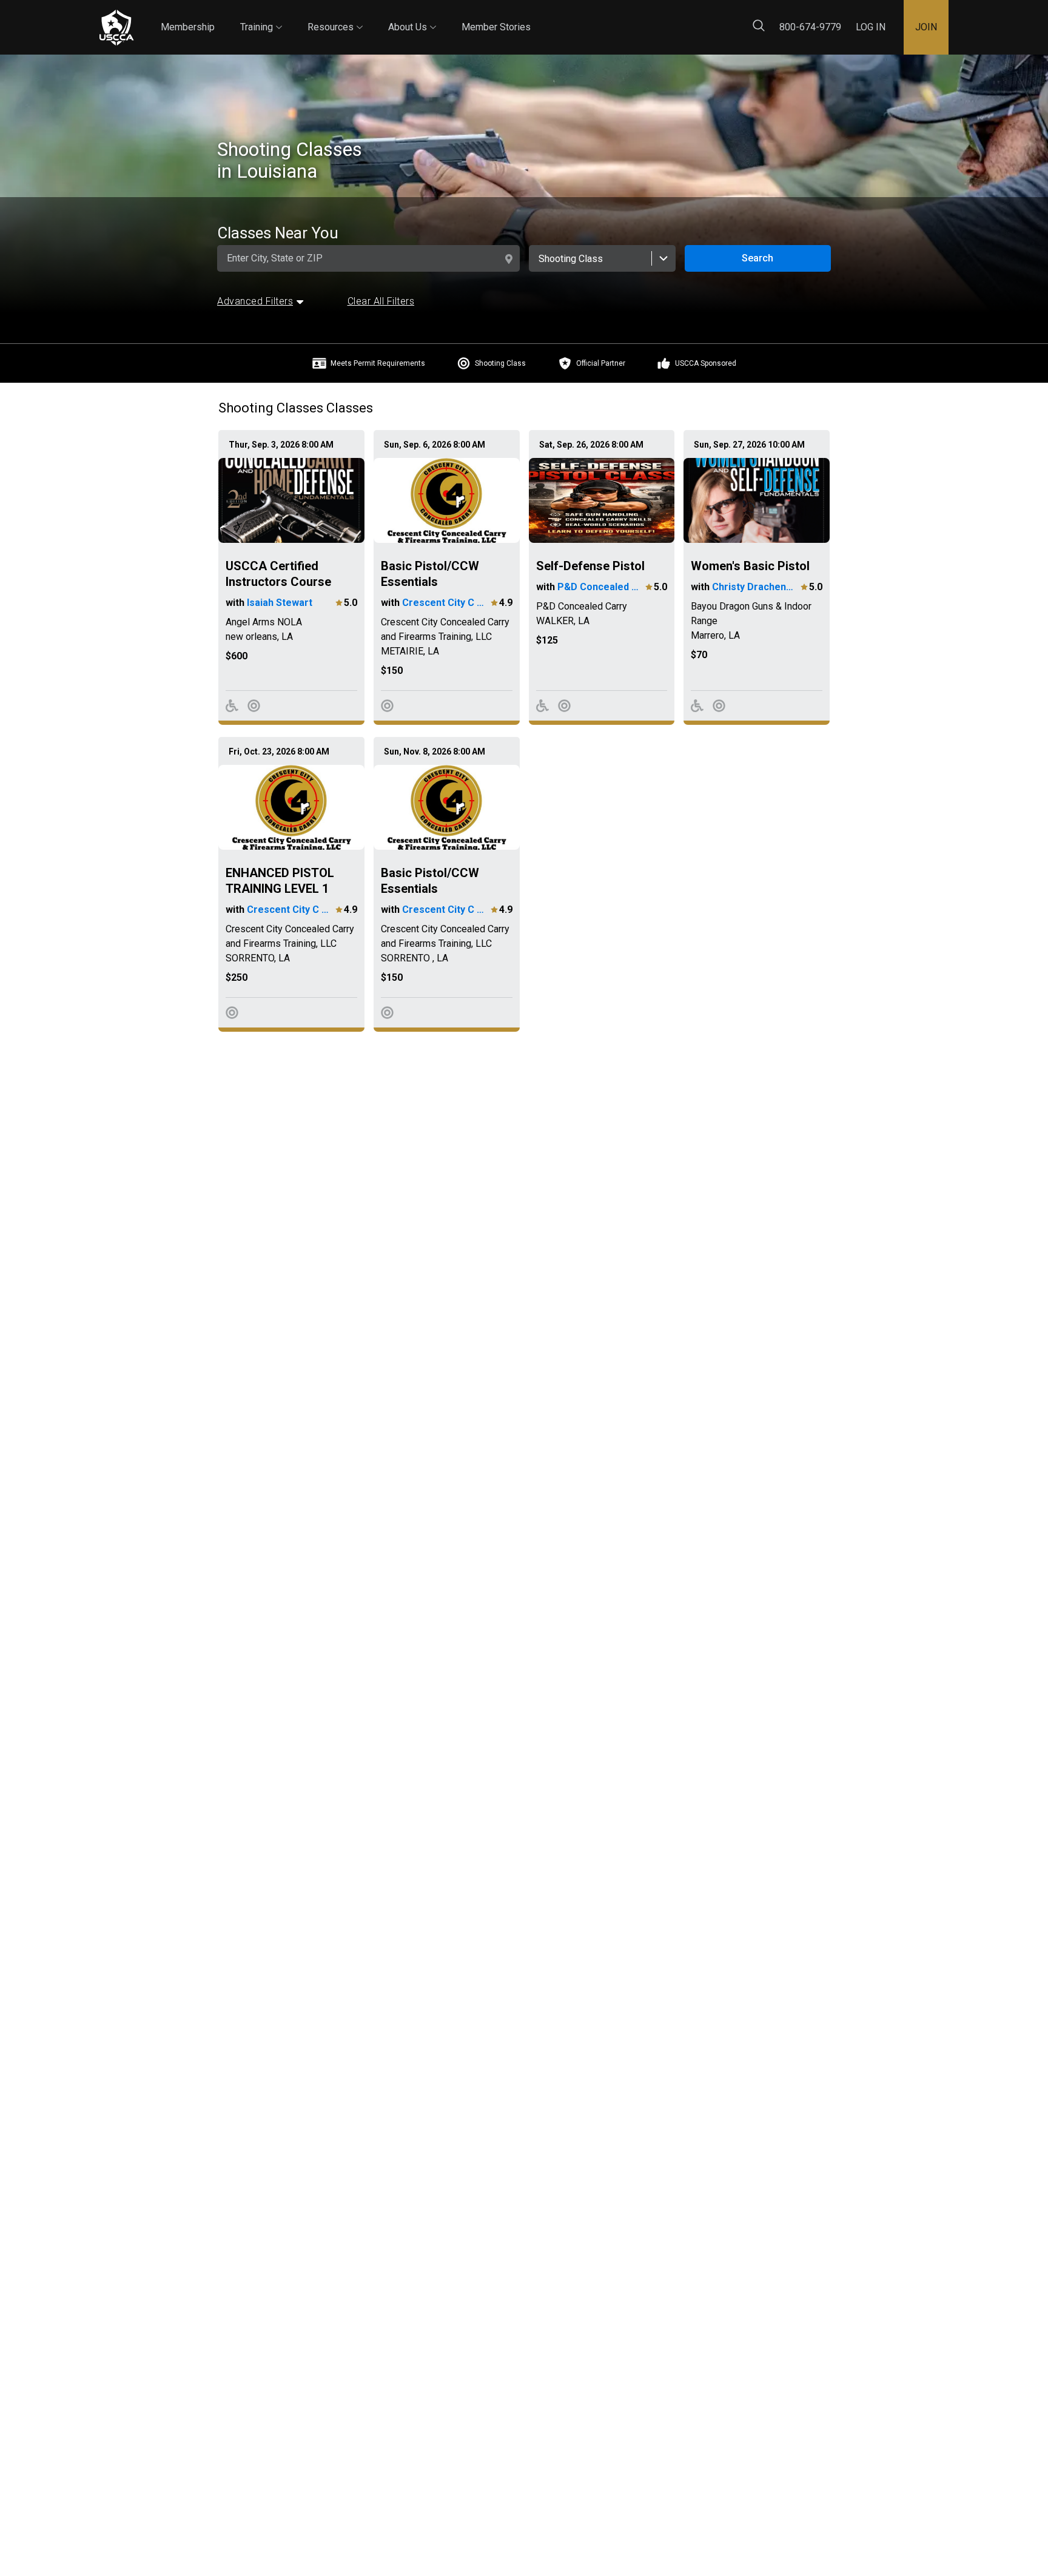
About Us (412, 16)
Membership (188, 27)
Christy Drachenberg (755, 587)
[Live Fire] (254, 706)
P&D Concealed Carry (600, 587)
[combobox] (602, 258)
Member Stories (496, 27)
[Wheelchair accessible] (232, 706)
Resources (335, 16)
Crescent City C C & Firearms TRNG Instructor (445, 603)
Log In (871, 27)
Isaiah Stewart (280, 603)
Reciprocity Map (610, 17)
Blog (542, 17)
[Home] (116, 28)
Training (261, 16)
